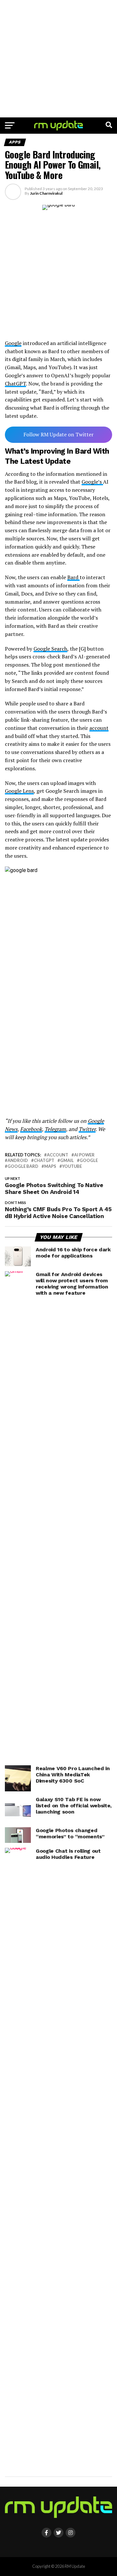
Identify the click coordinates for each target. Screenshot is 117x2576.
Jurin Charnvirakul (46, 193)
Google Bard (23, 1166)
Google (13, 343)
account (99, 728)
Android (18, 1160)
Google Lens (19, 791)
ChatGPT (15, 384)
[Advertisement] (58, 59)
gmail (67, 1160)
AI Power (84, 1155)
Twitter (87, 1129)
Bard (73, 577)
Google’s (92, 482)
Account (58, 1155)
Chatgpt (44, 1160)
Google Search (50, 649)
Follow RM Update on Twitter (58, 434)
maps (50, 1166)
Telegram (55, 1129)
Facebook (31, 1129)
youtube (72, 1166)
